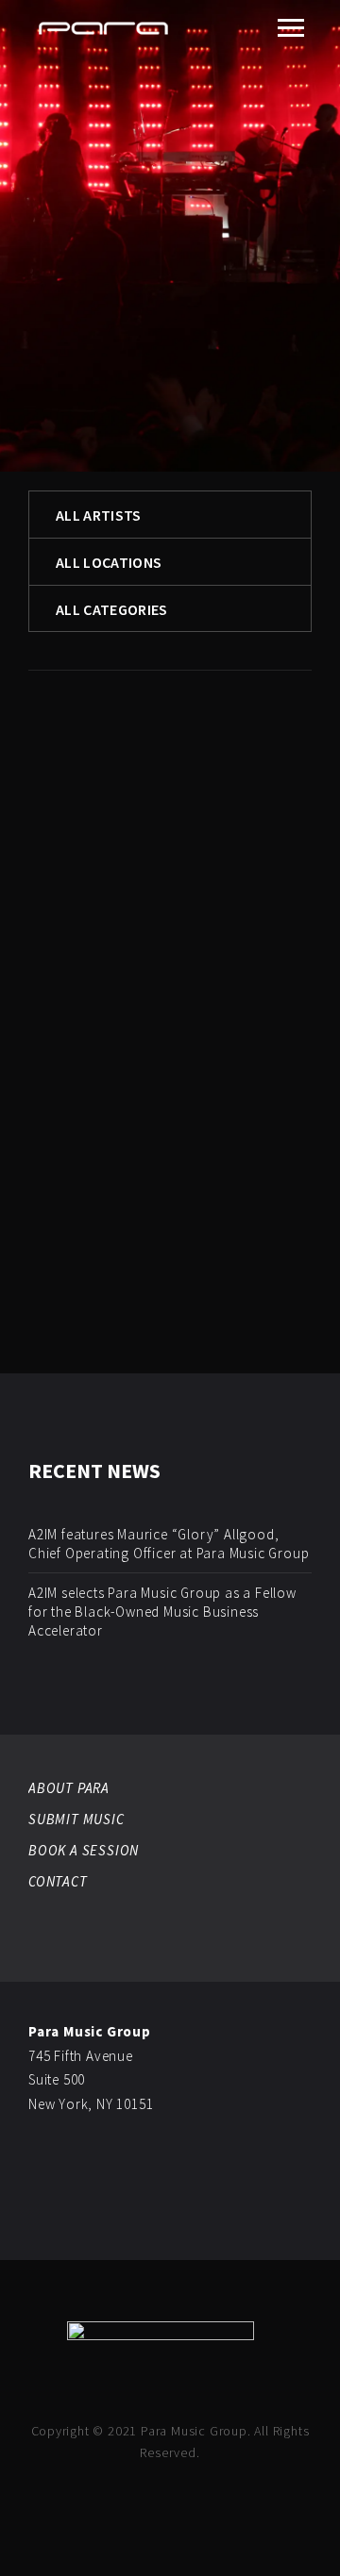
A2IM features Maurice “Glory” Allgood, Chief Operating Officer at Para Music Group (169, 1544)
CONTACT (58, 1881)
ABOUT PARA (69, 1788)
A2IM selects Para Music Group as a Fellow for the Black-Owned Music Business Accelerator (162, 1612)
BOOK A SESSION (84, 1850)
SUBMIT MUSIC (76, 1819)
